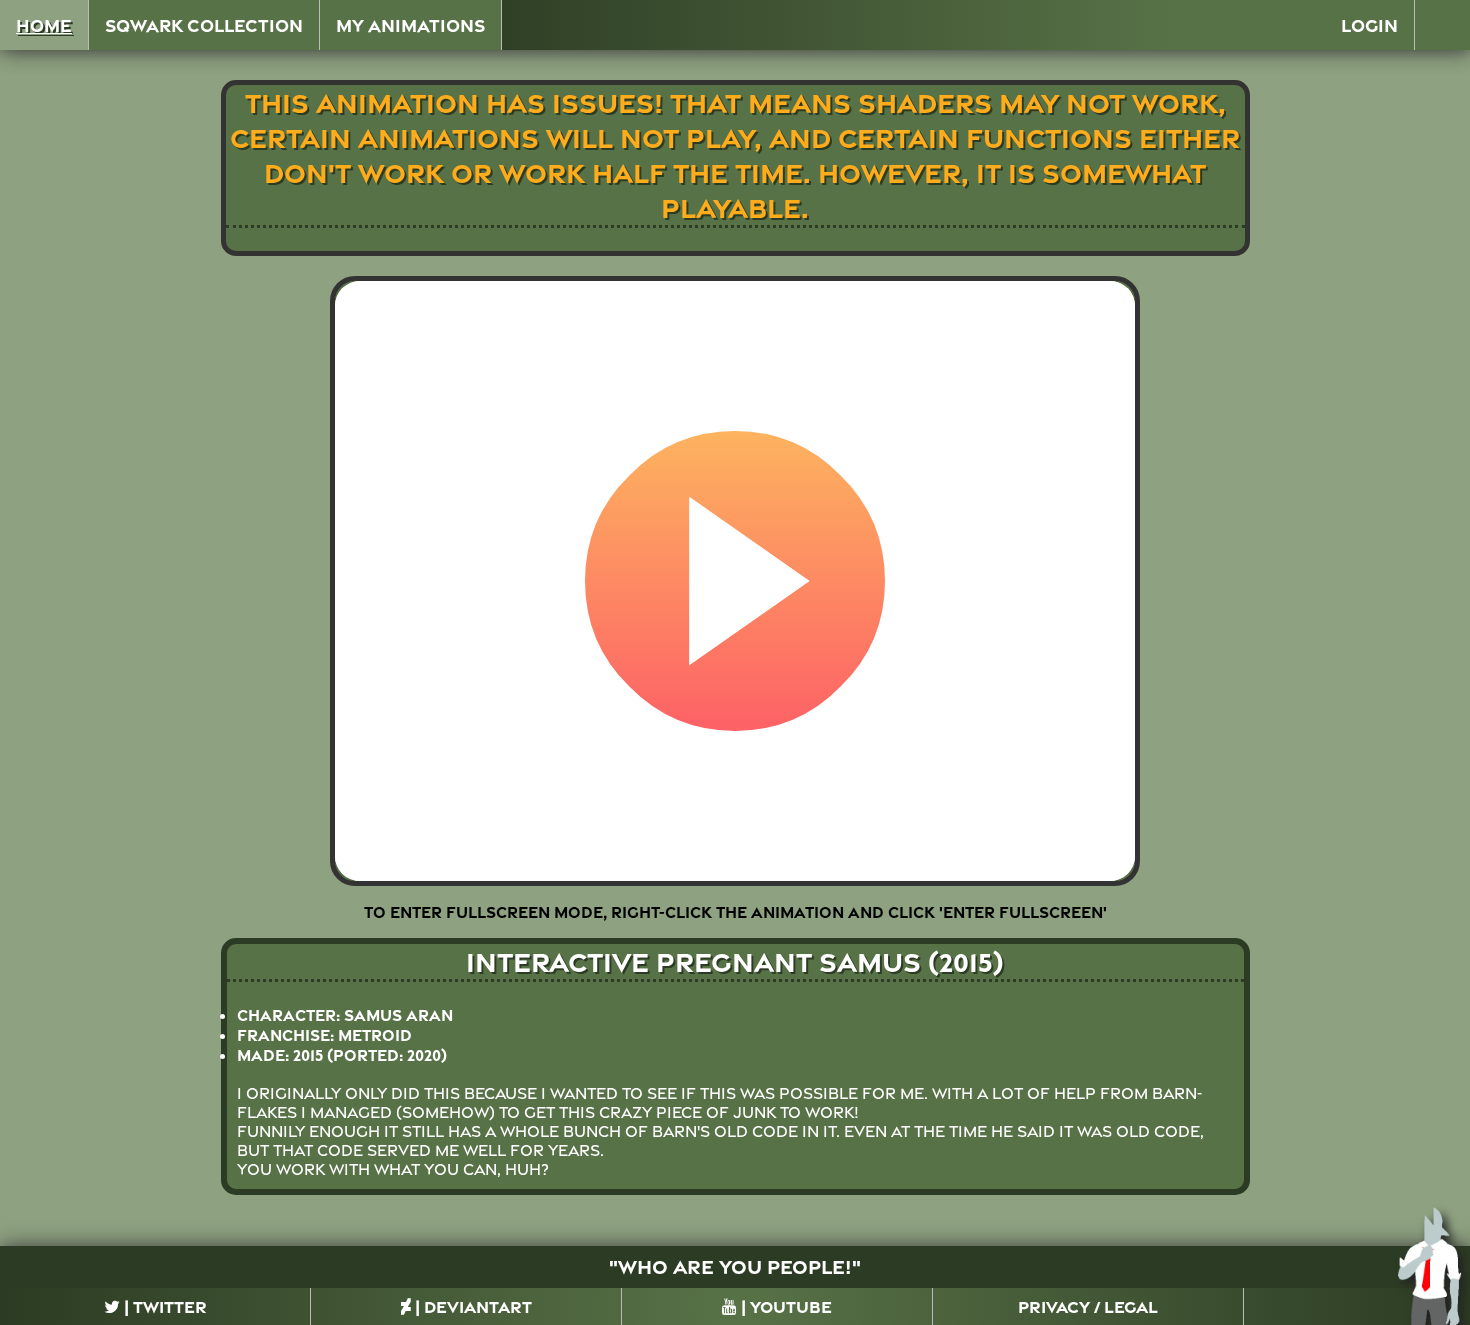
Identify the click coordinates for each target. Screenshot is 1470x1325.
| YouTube (784, 1306)
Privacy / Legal (1088, 1306)
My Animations (410, 25)
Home (44, 25)
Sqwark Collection (204, 25)
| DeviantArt (471, 1306)
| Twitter (163, 1306)
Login (1369, 25)
